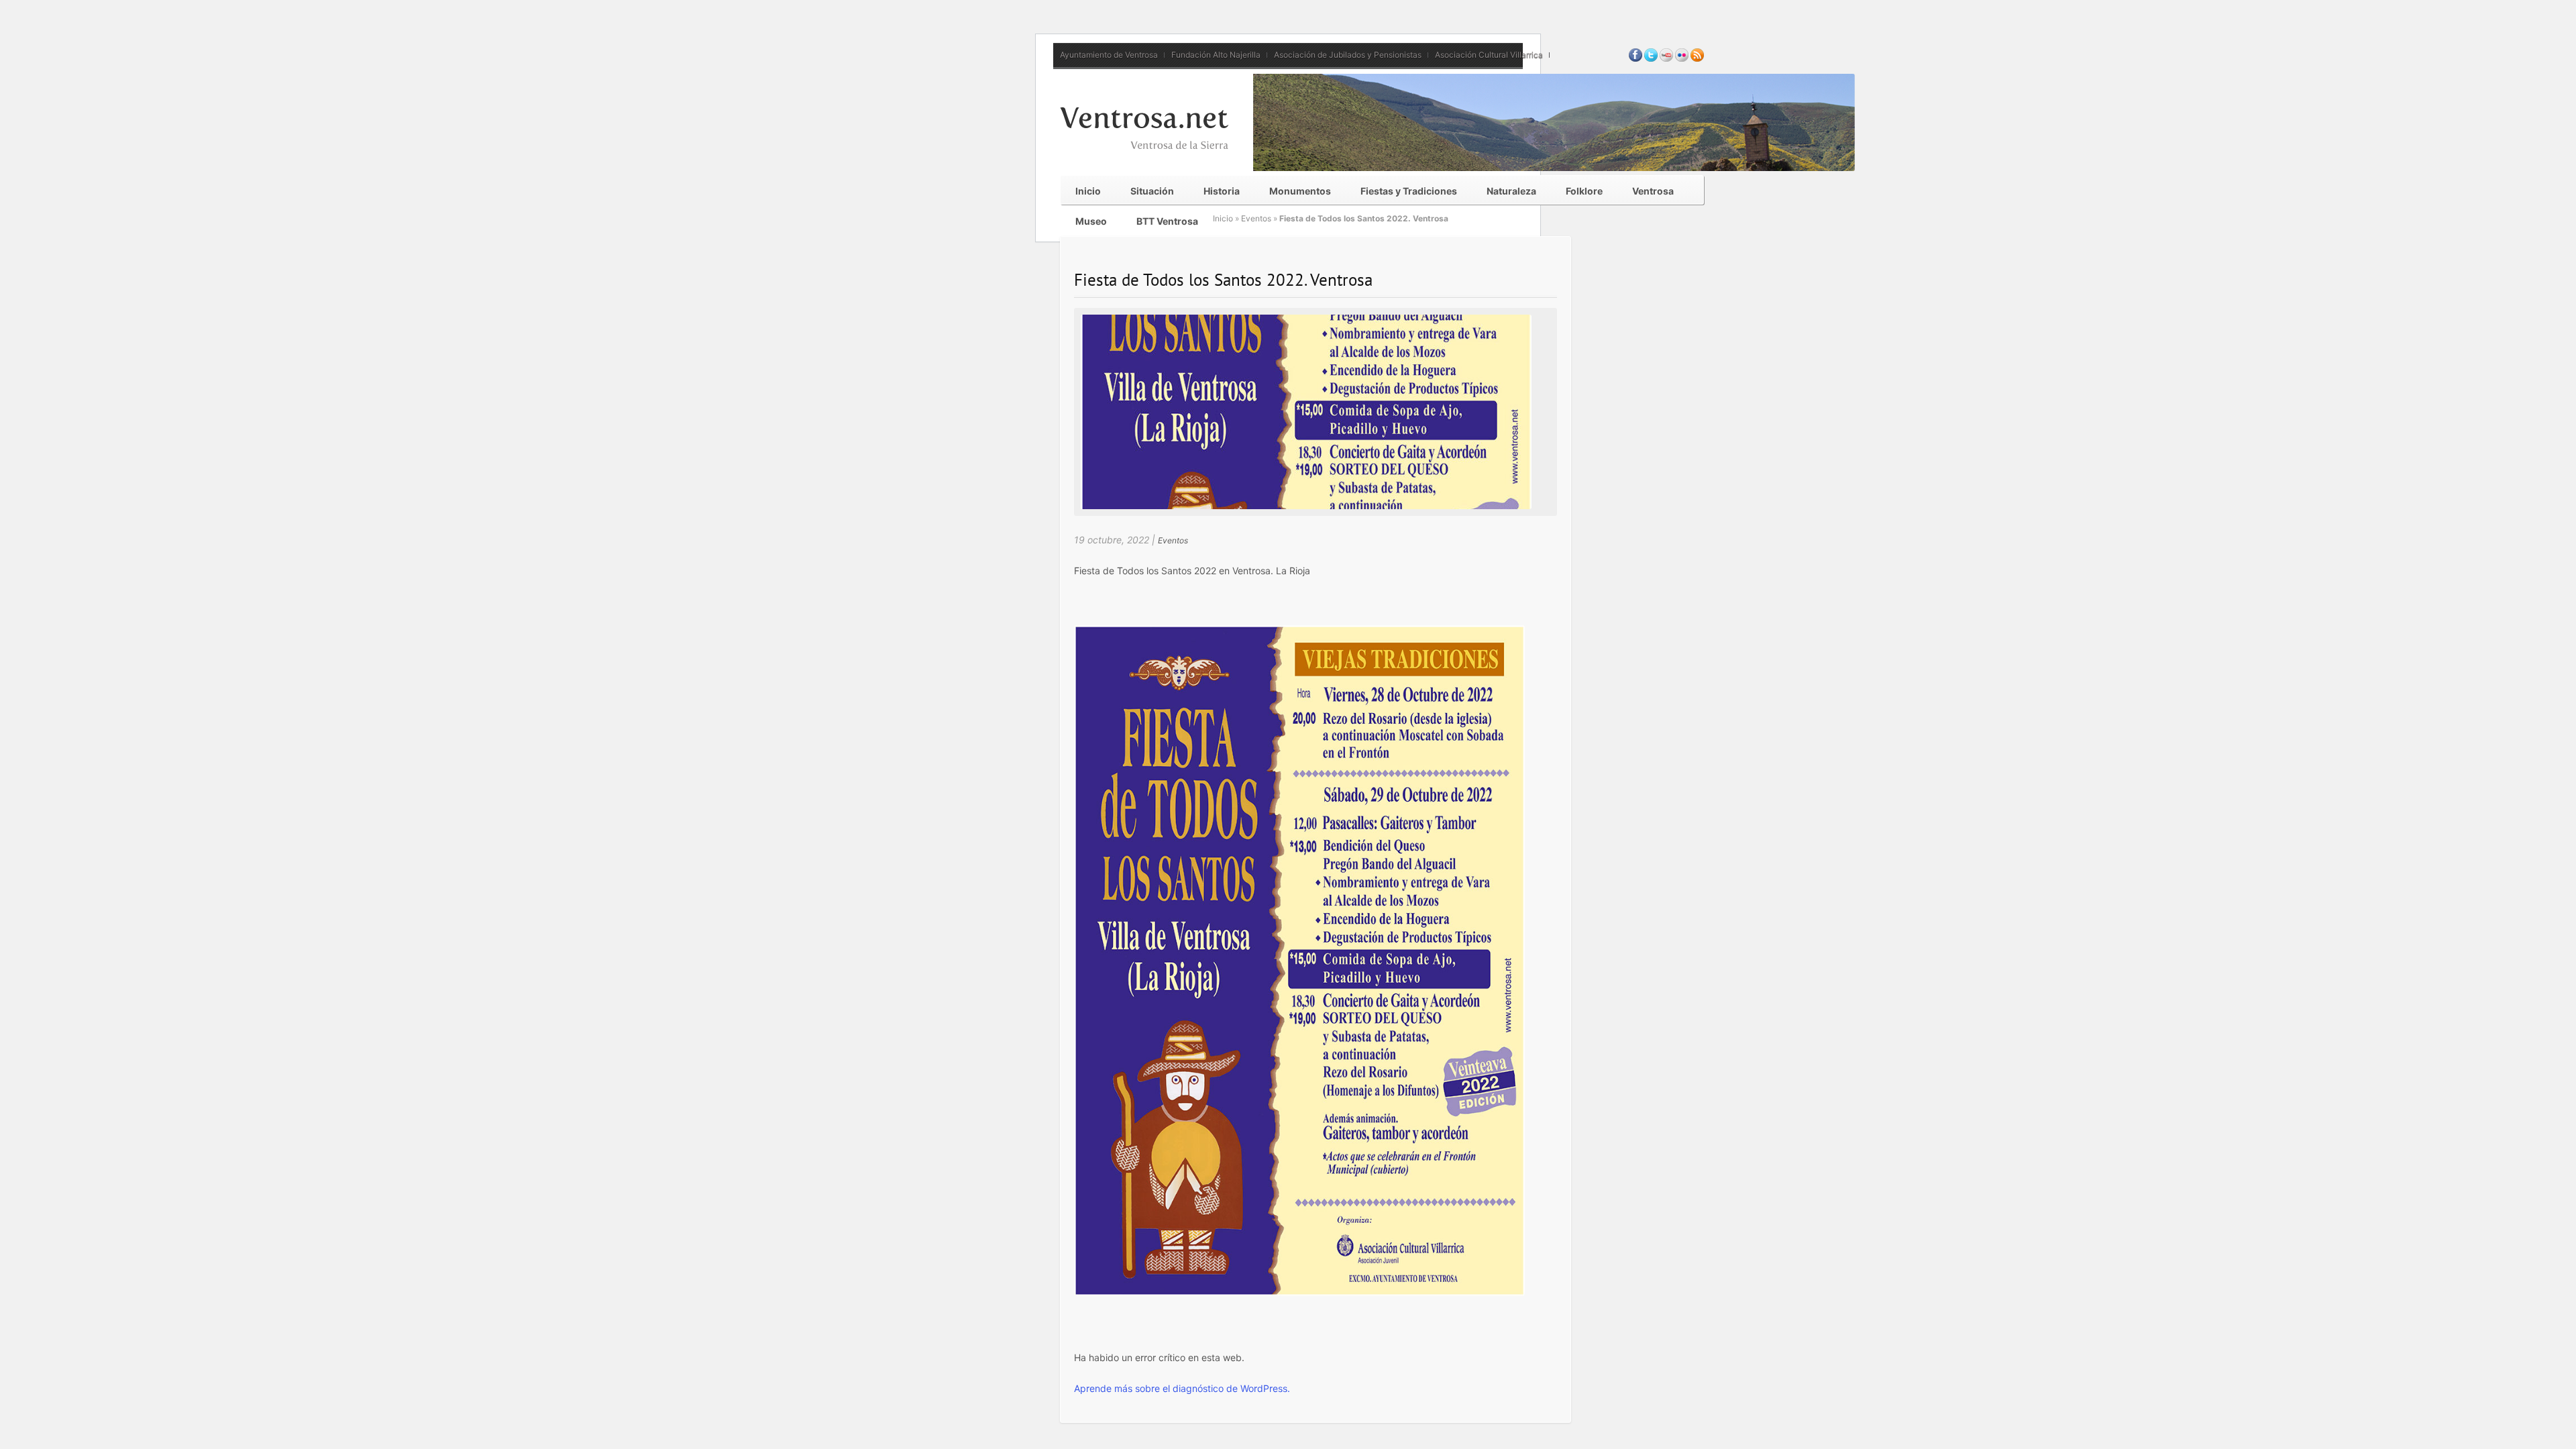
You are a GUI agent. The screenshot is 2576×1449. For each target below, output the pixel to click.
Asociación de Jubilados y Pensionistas (1348, 55)
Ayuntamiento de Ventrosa (1109, 55)
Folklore (1584, 191)
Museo (1091, 221)
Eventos (1256, 218)
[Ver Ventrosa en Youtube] (1666, 59)
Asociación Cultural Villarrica (1489, 55)
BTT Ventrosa (1167, 221)
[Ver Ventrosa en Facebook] (1635, 59)
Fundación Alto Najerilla (1216, 55)
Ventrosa (1653, 191)
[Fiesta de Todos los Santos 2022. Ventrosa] (1306, 506)
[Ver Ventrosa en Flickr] (1682, 59)
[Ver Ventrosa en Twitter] (1651, 59)
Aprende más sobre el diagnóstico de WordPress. (1182, 1388)
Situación (1152, 191)
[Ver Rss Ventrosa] (1697, 59)
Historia (1222, 191)
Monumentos (1300, 191)
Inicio (1088, 191)
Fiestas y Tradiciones (1409, 191)
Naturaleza (1511, 191)
